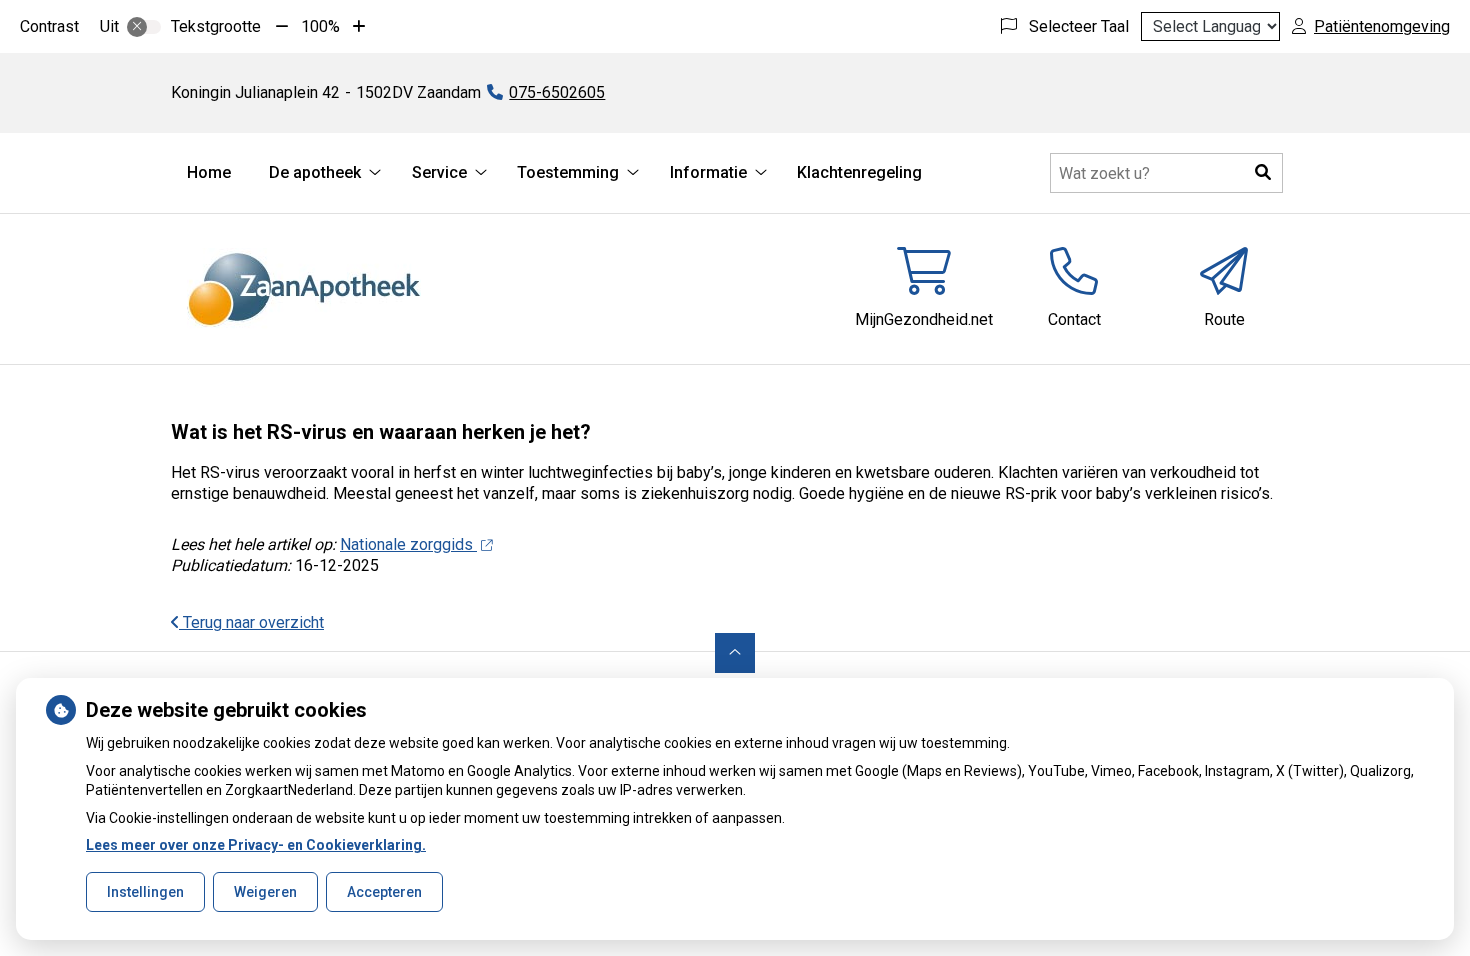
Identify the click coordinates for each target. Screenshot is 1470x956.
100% (320, 26)
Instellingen (145, 892)
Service (439, 172)
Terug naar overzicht (251, 622)
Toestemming (568, 172)
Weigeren (265, 892)
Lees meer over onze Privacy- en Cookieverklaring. (256, 845)
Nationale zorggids (408, 544)
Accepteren (384, 892)
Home (209, 172)
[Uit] (144, 27)
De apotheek (315, 172)
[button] (1263, 173)
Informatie (708, 172)
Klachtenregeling (859, 172)
